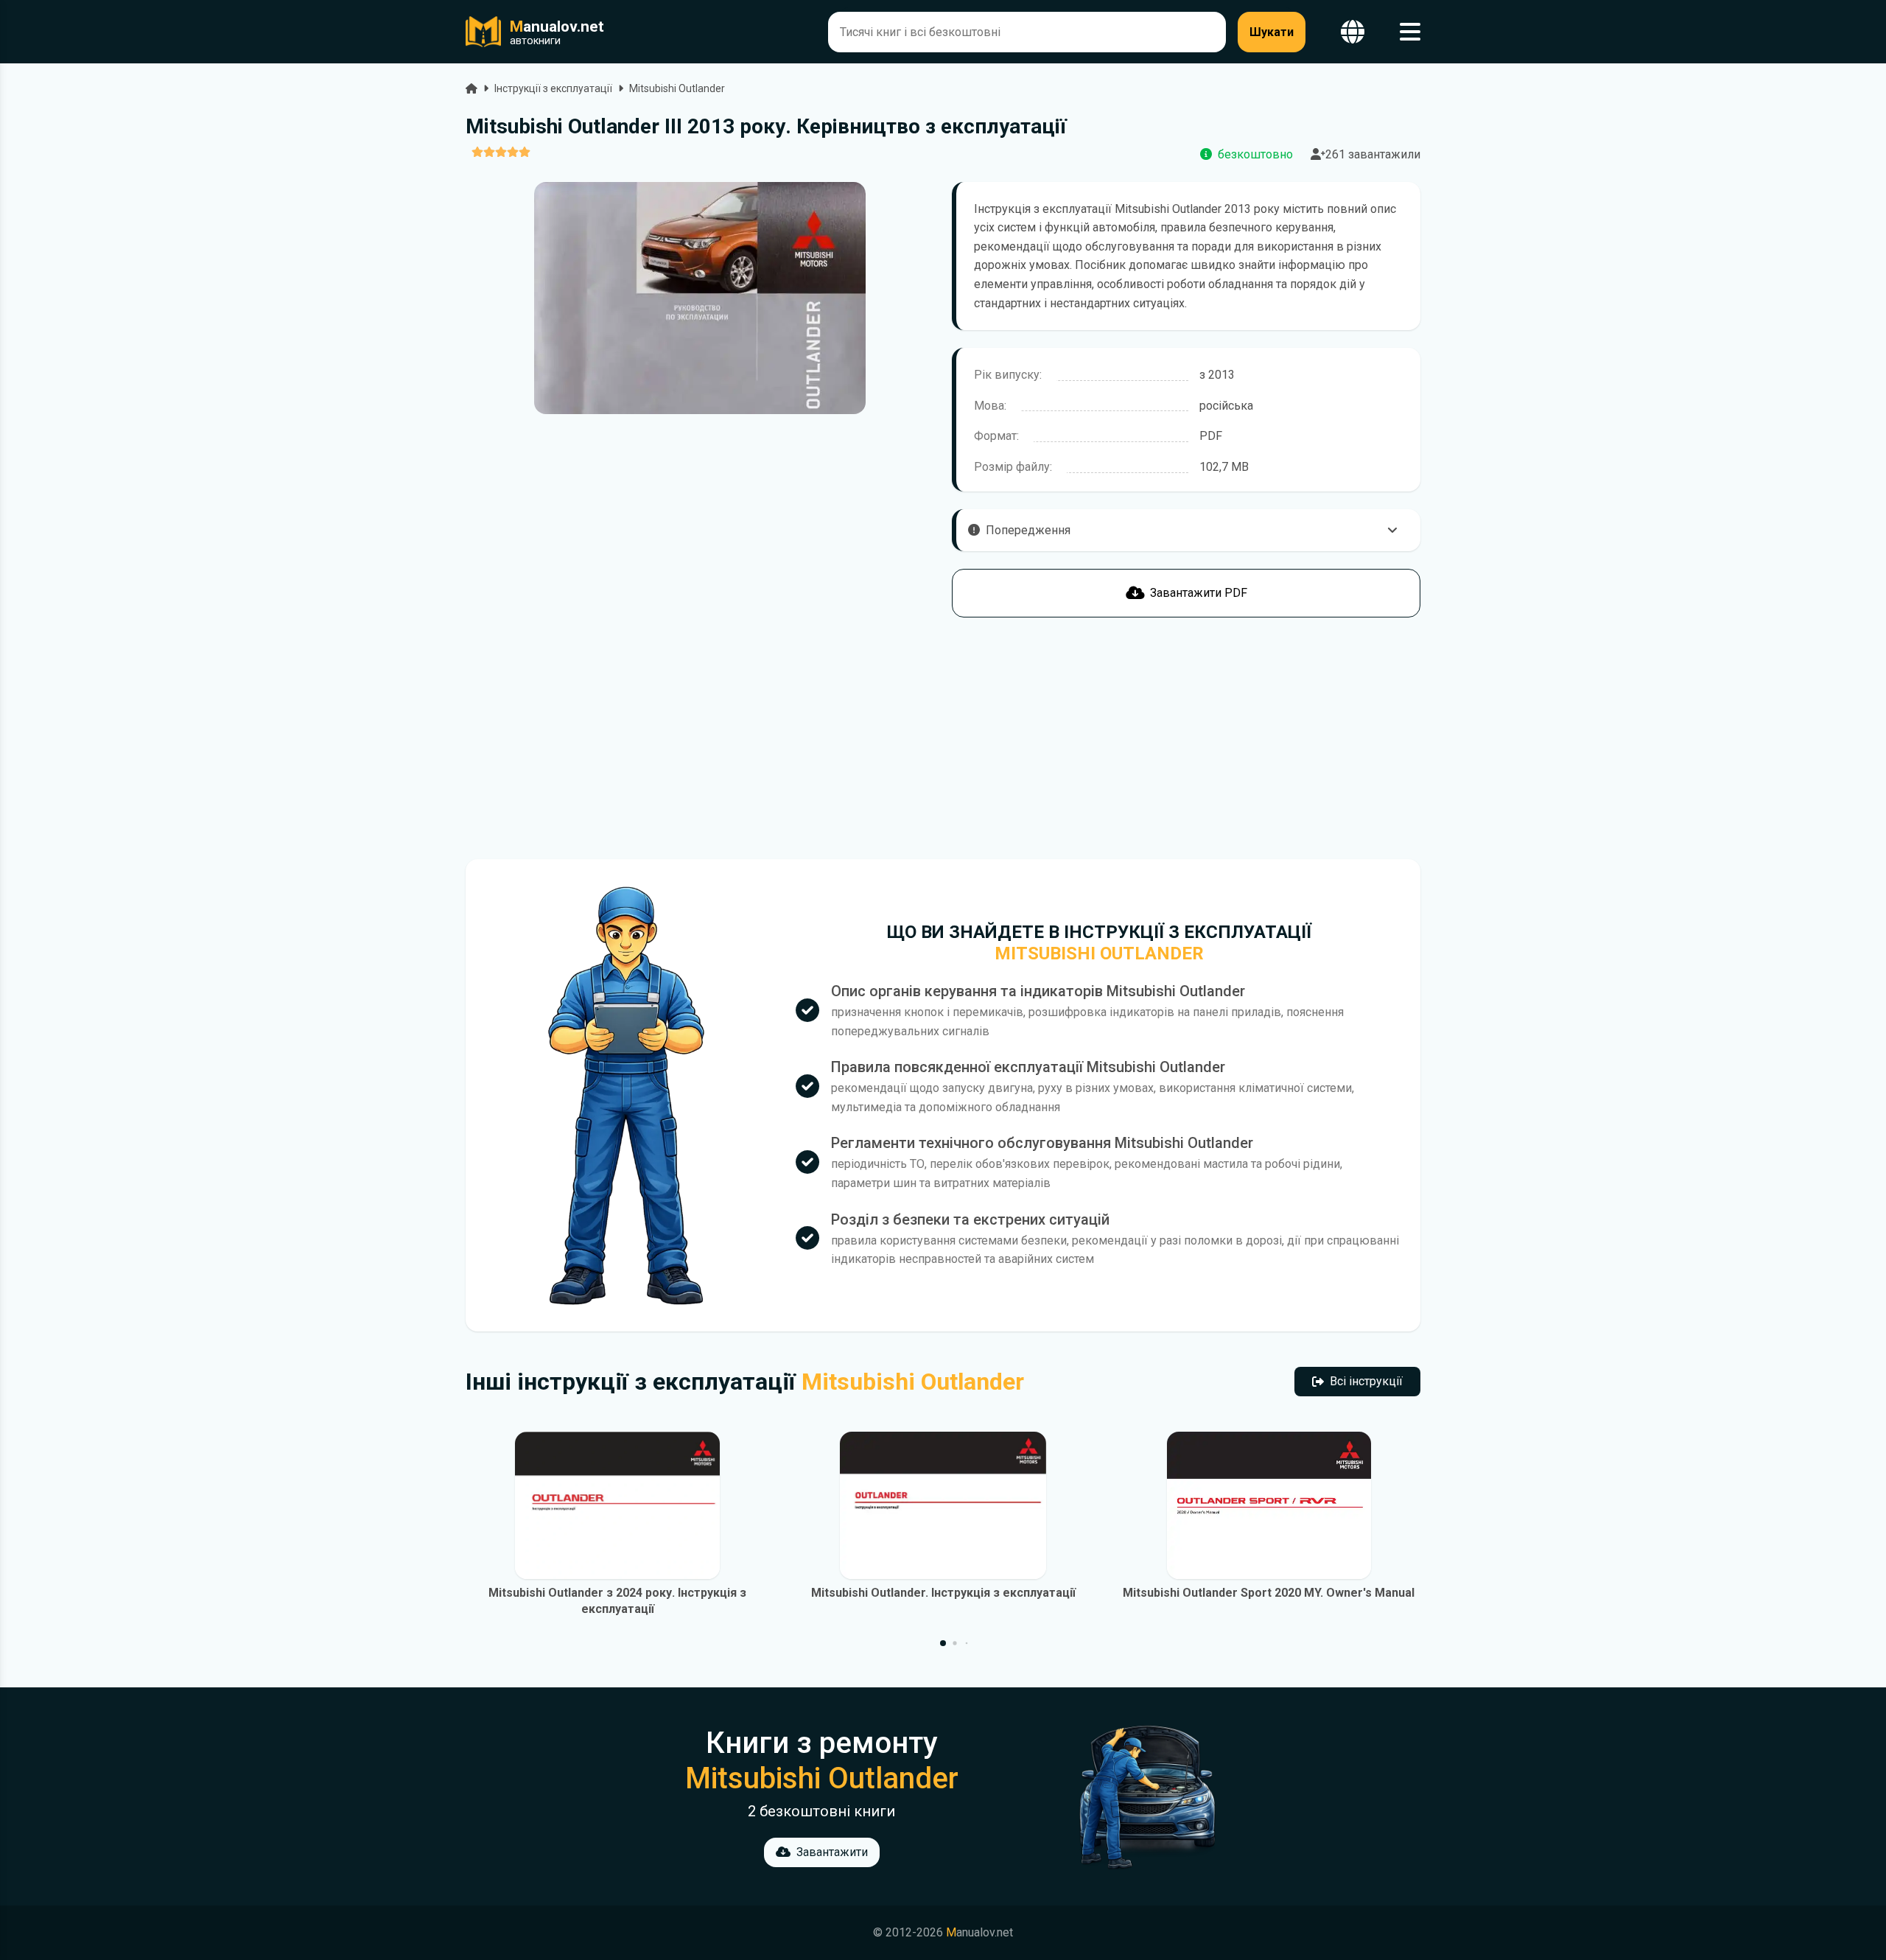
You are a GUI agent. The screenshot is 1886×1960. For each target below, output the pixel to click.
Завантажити (832, 1852)
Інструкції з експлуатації (553, 88)
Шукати (1272, 32)
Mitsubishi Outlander (677, 88)
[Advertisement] (700, 738)
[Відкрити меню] (1410, 32)
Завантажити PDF (1199, 593)
